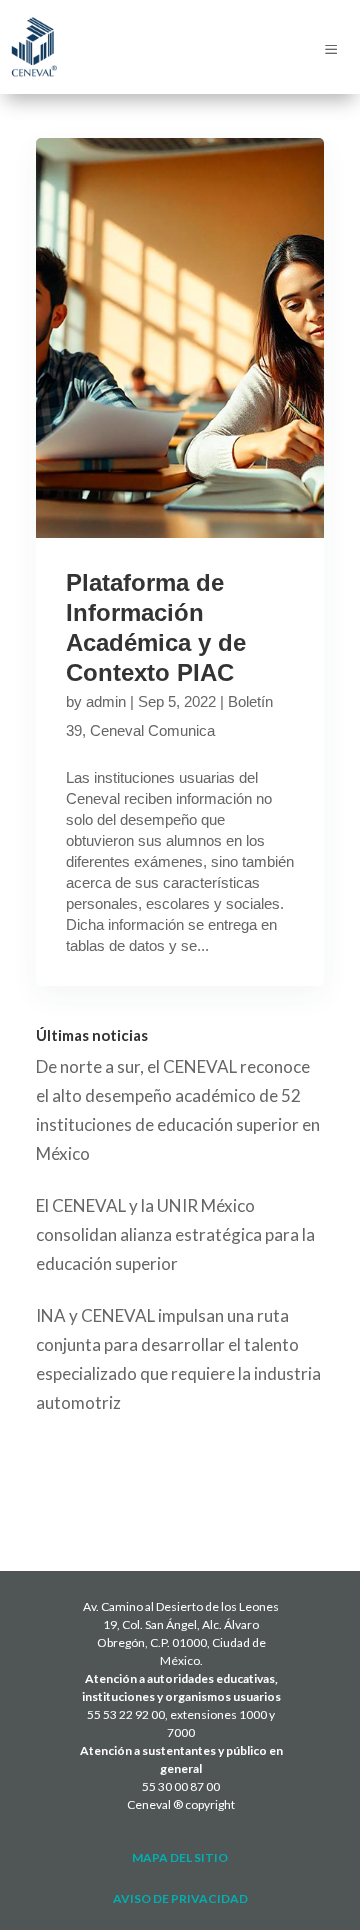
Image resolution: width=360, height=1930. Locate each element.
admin (106, 701)
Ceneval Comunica (152, 730)
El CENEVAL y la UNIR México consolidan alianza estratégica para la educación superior (175, 1234)
